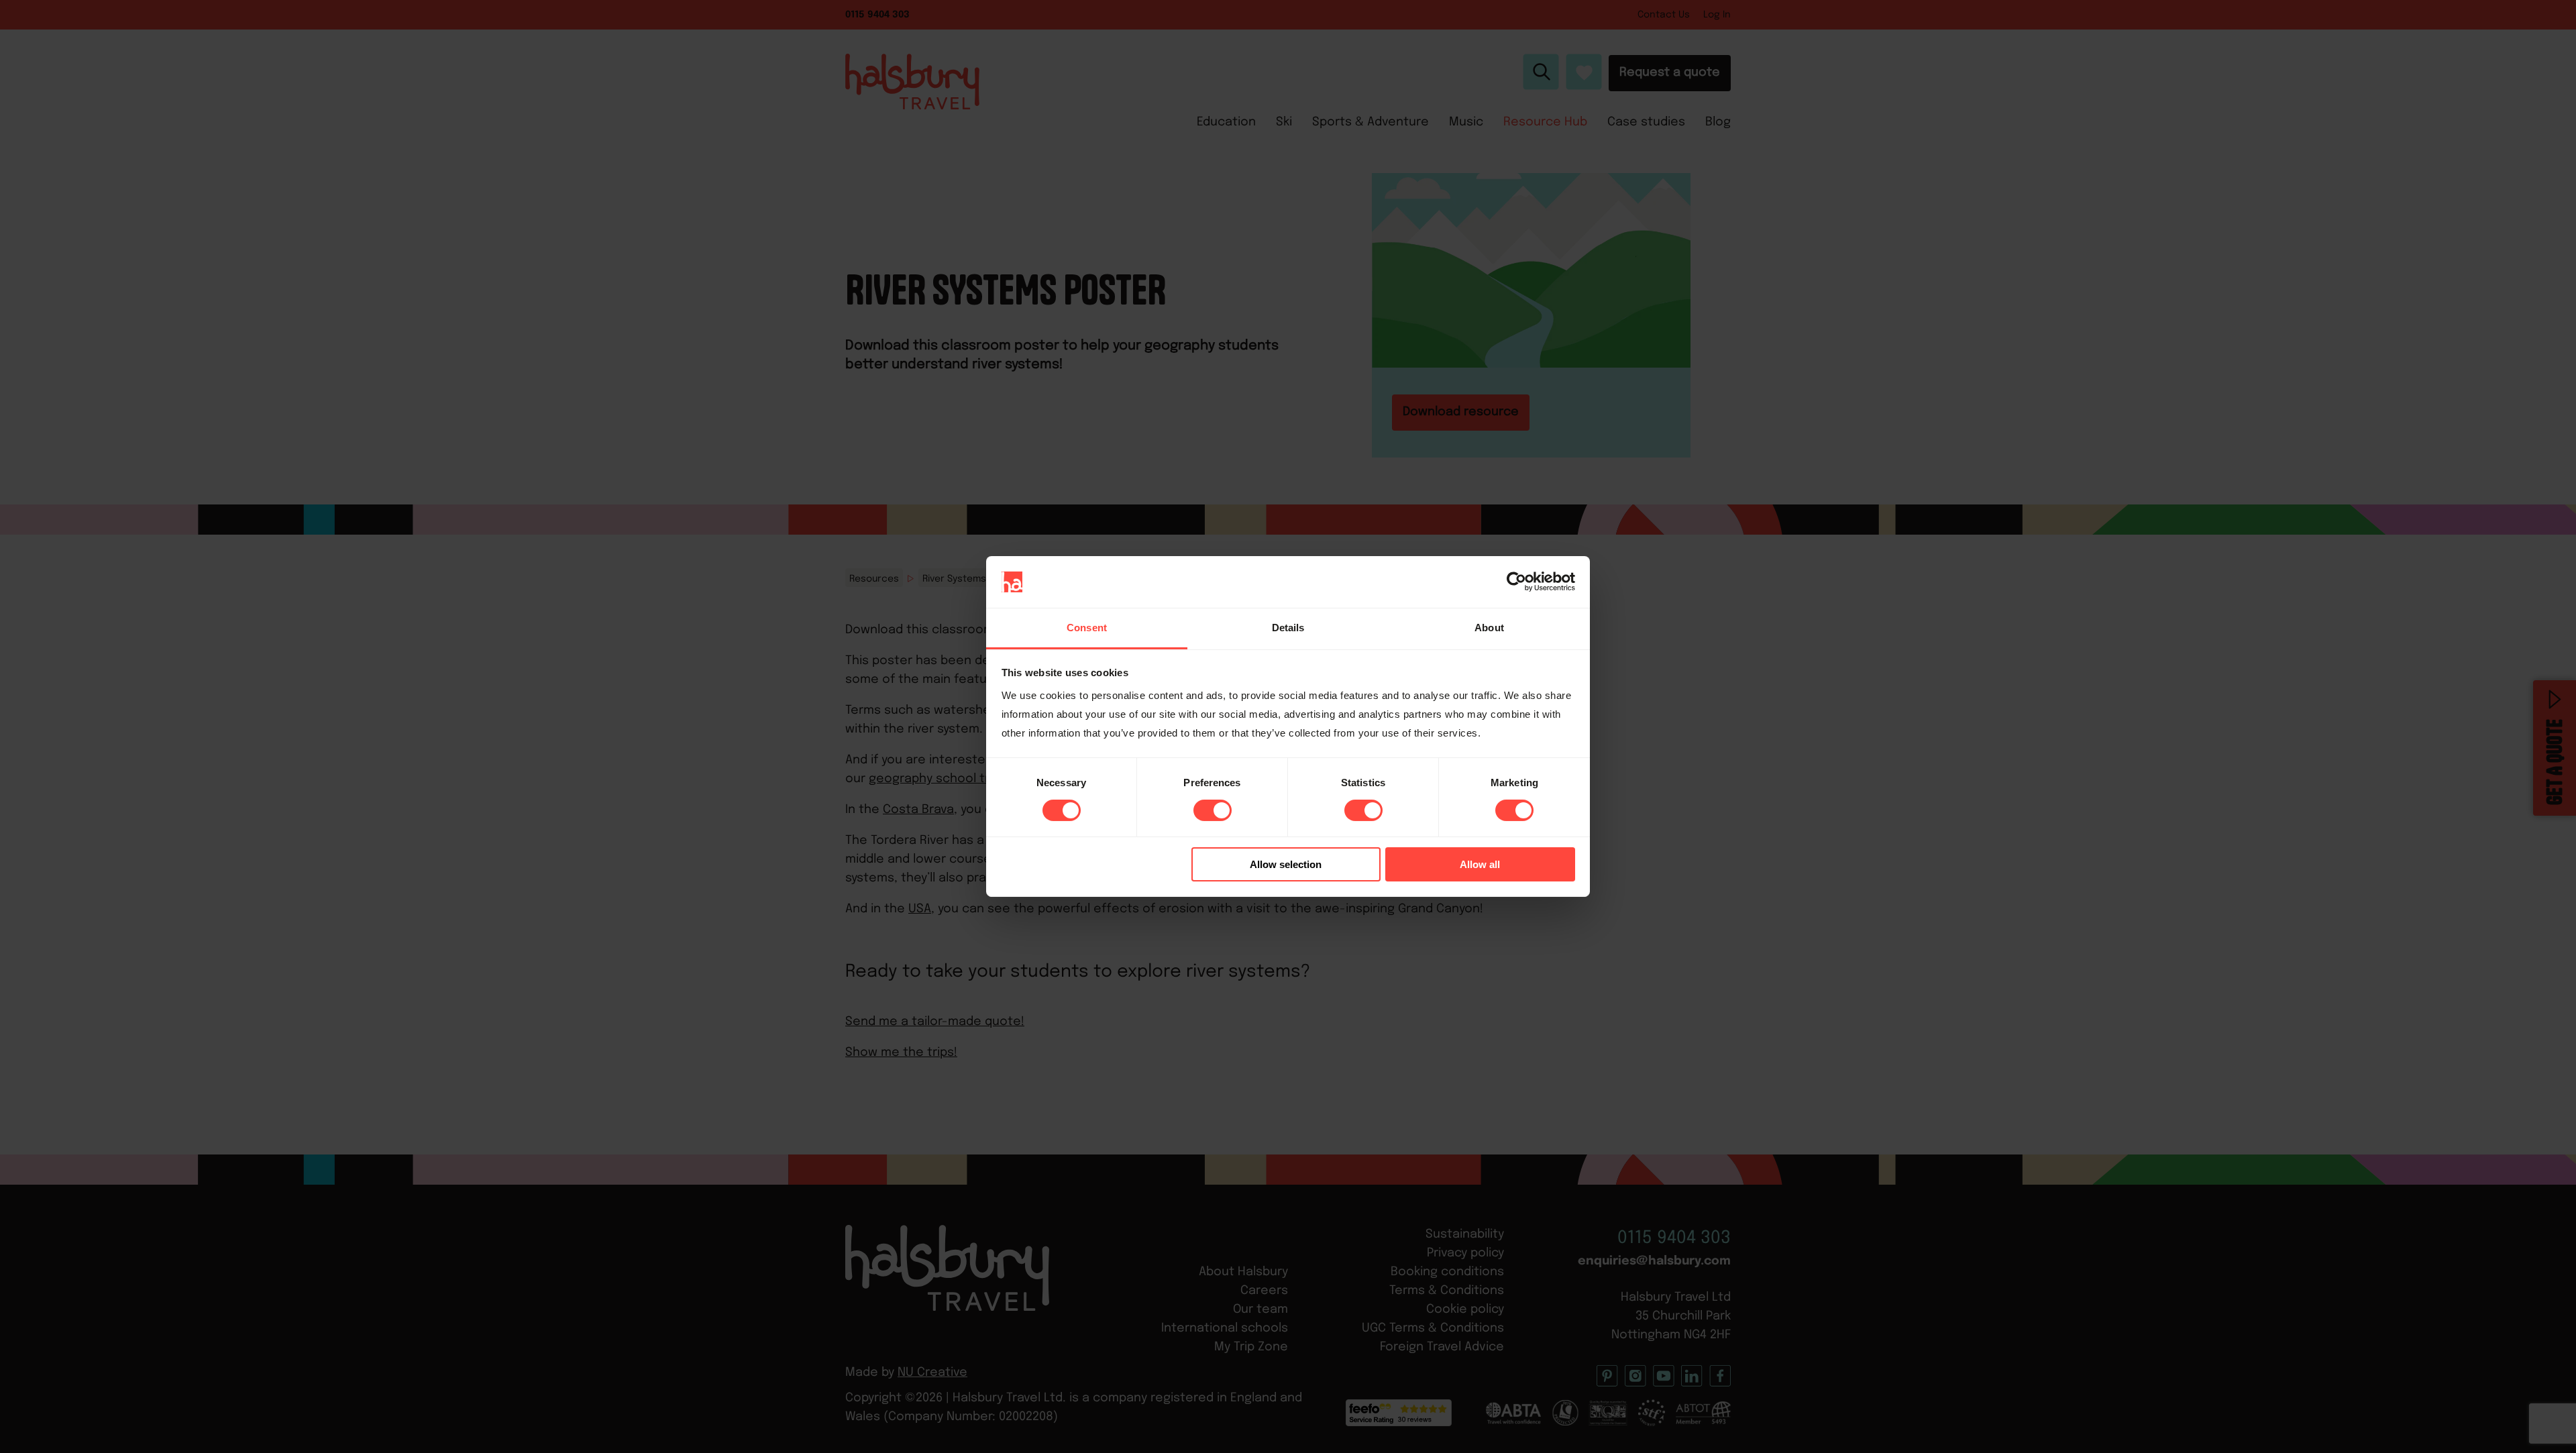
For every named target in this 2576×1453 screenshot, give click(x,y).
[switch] (1213, 810)
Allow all (1480, 864)
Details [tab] (1288, 628)
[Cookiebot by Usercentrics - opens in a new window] (1516, 582)
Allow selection (1286, 864)
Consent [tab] (1087, 628)
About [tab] (1489, 628)
